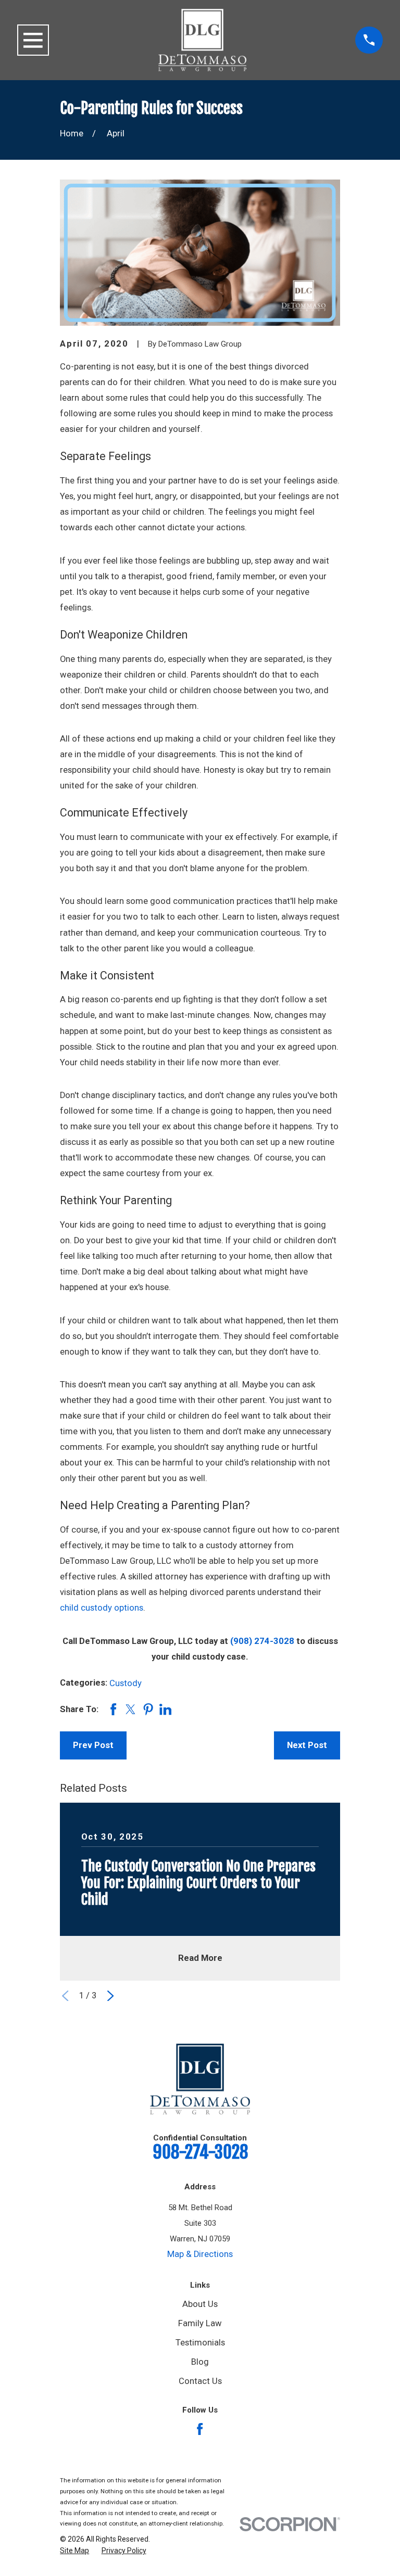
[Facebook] (200, 2429)
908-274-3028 (200, 2152)
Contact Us (200, 2381)
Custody (126, 1683)
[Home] (202, 40)
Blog (200, 2362)
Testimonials (200, 2343)
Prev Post (93, 1745)
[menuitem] (74, 2551)
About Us (200, 2304)
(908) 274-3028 (262, 1641)
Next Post (307, 1745)
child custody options (102, 1608)
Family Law (200, 2323)
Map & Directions (200, 2254)
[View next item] (110, 1996)
